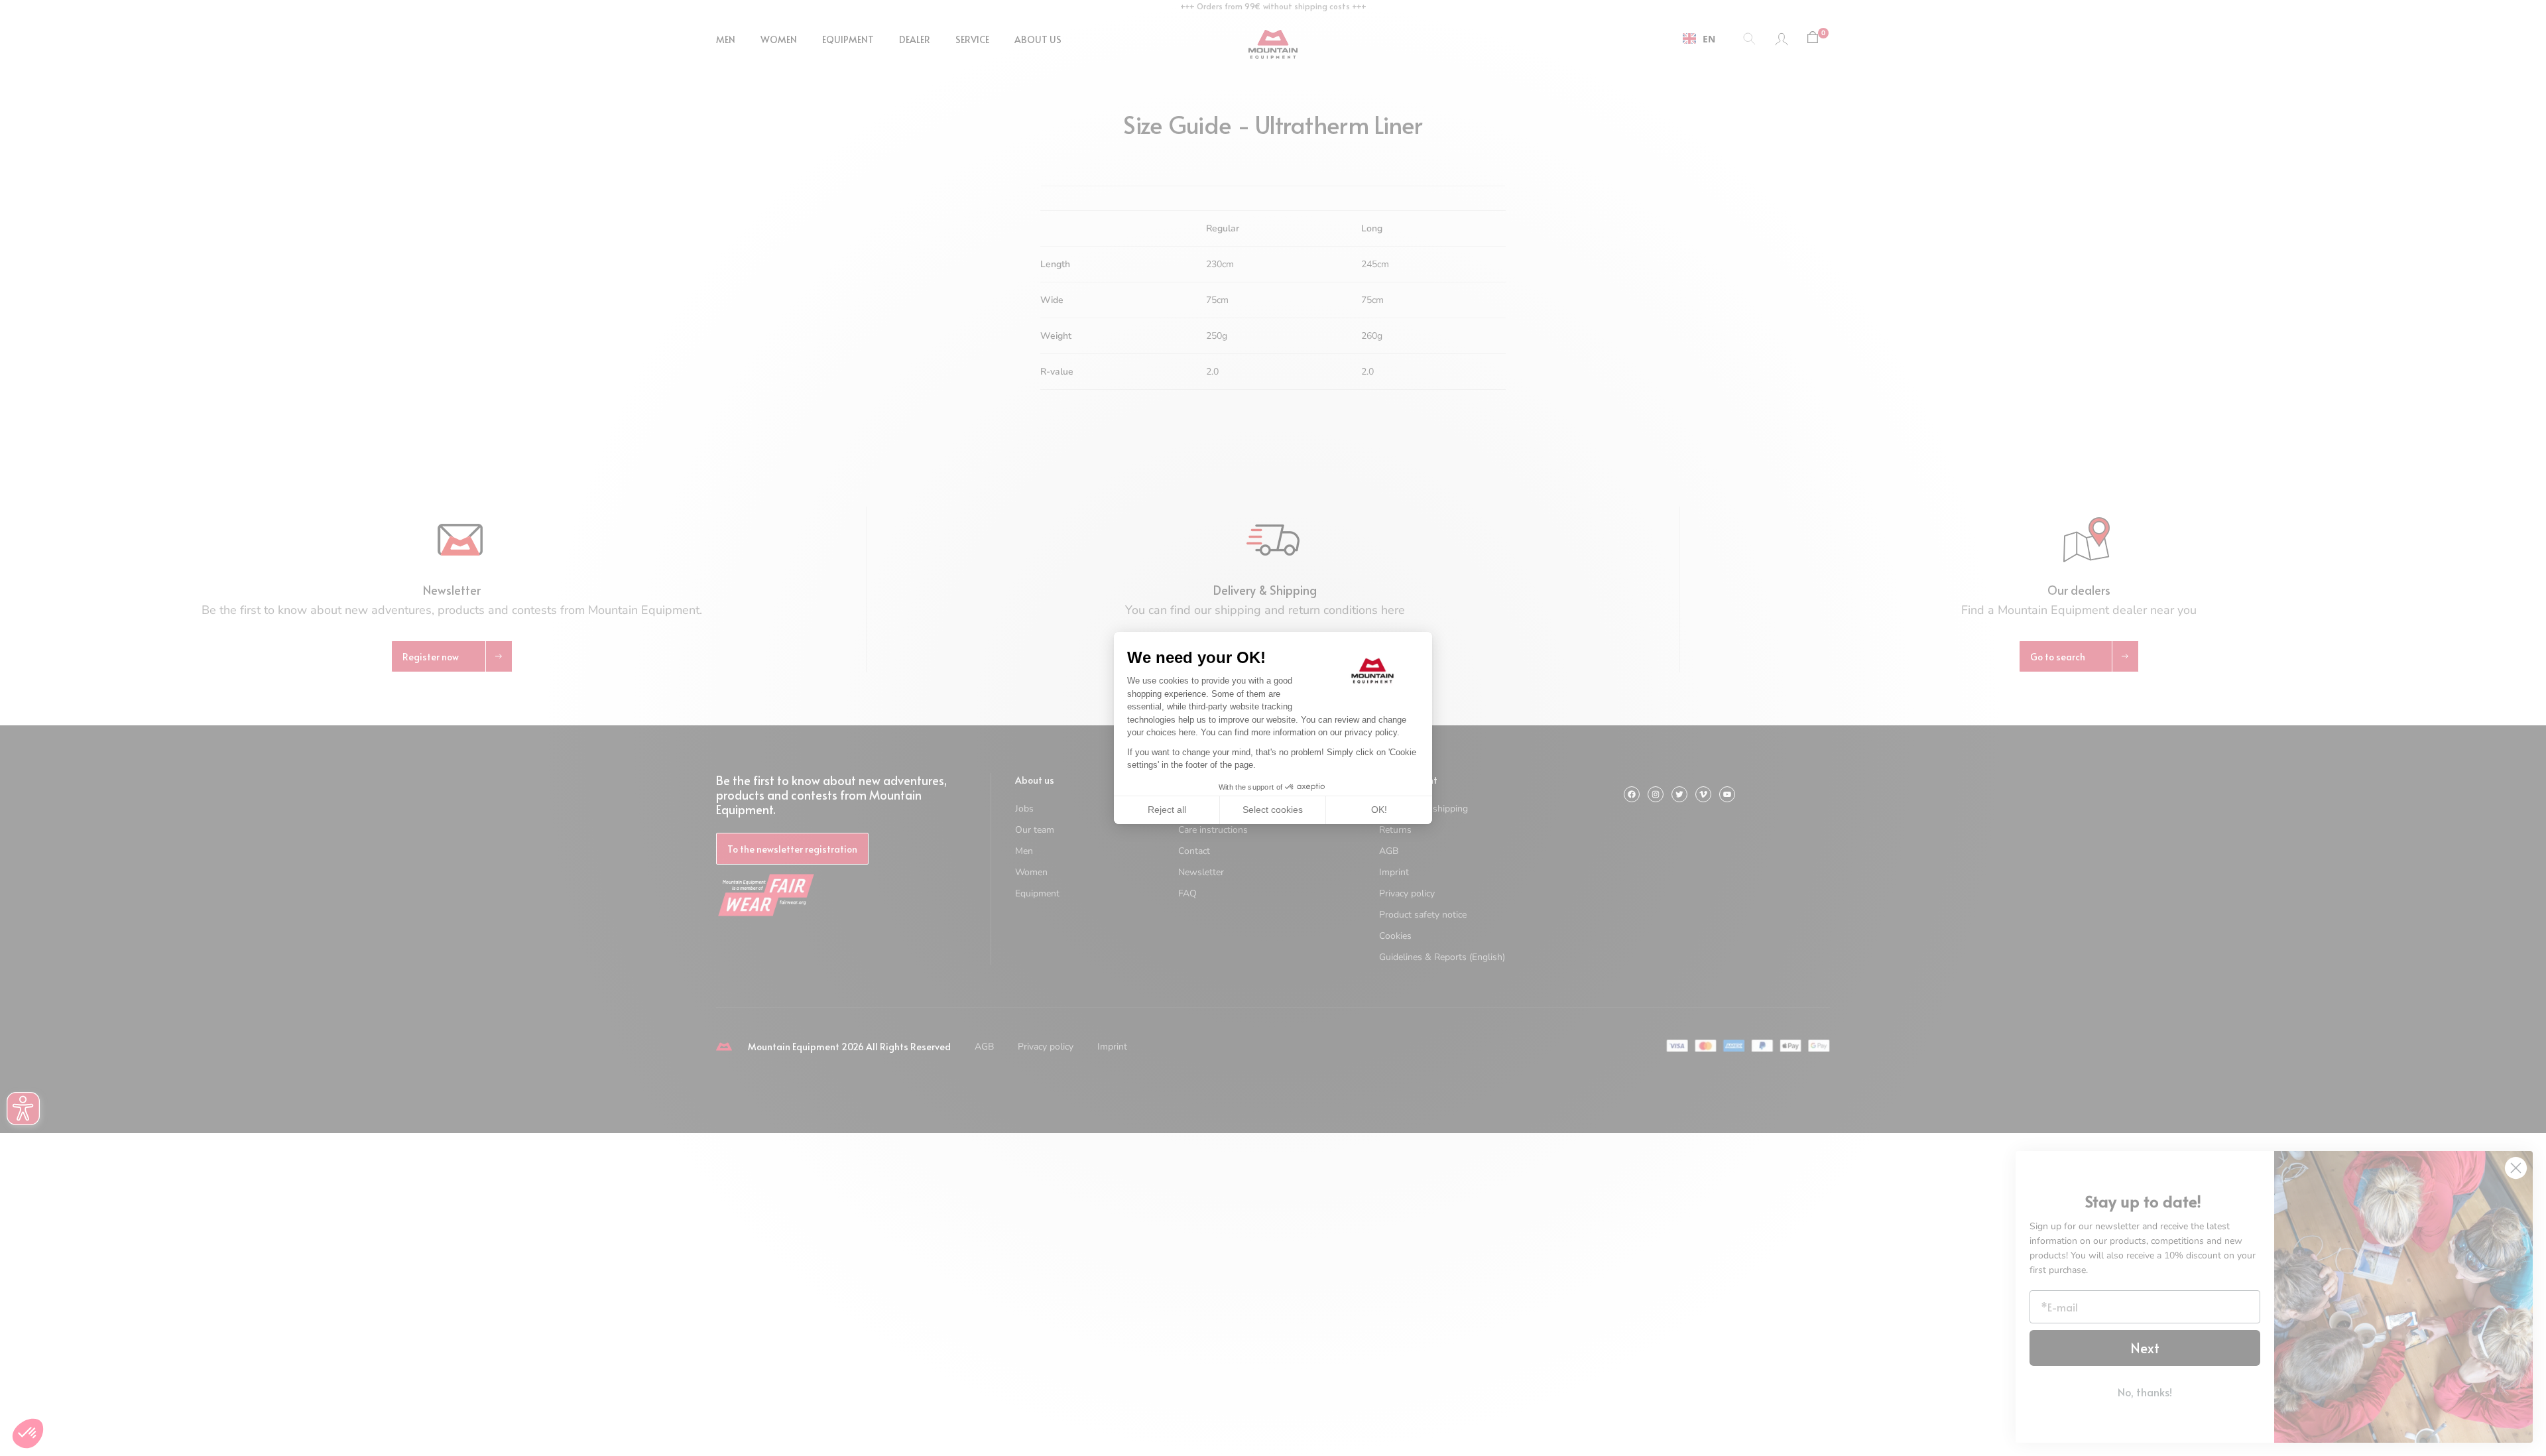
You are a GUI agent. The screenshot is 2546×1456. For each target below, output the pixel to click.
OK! (1379, 810)
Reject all (1167, 810)
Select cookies (1273, 810)
